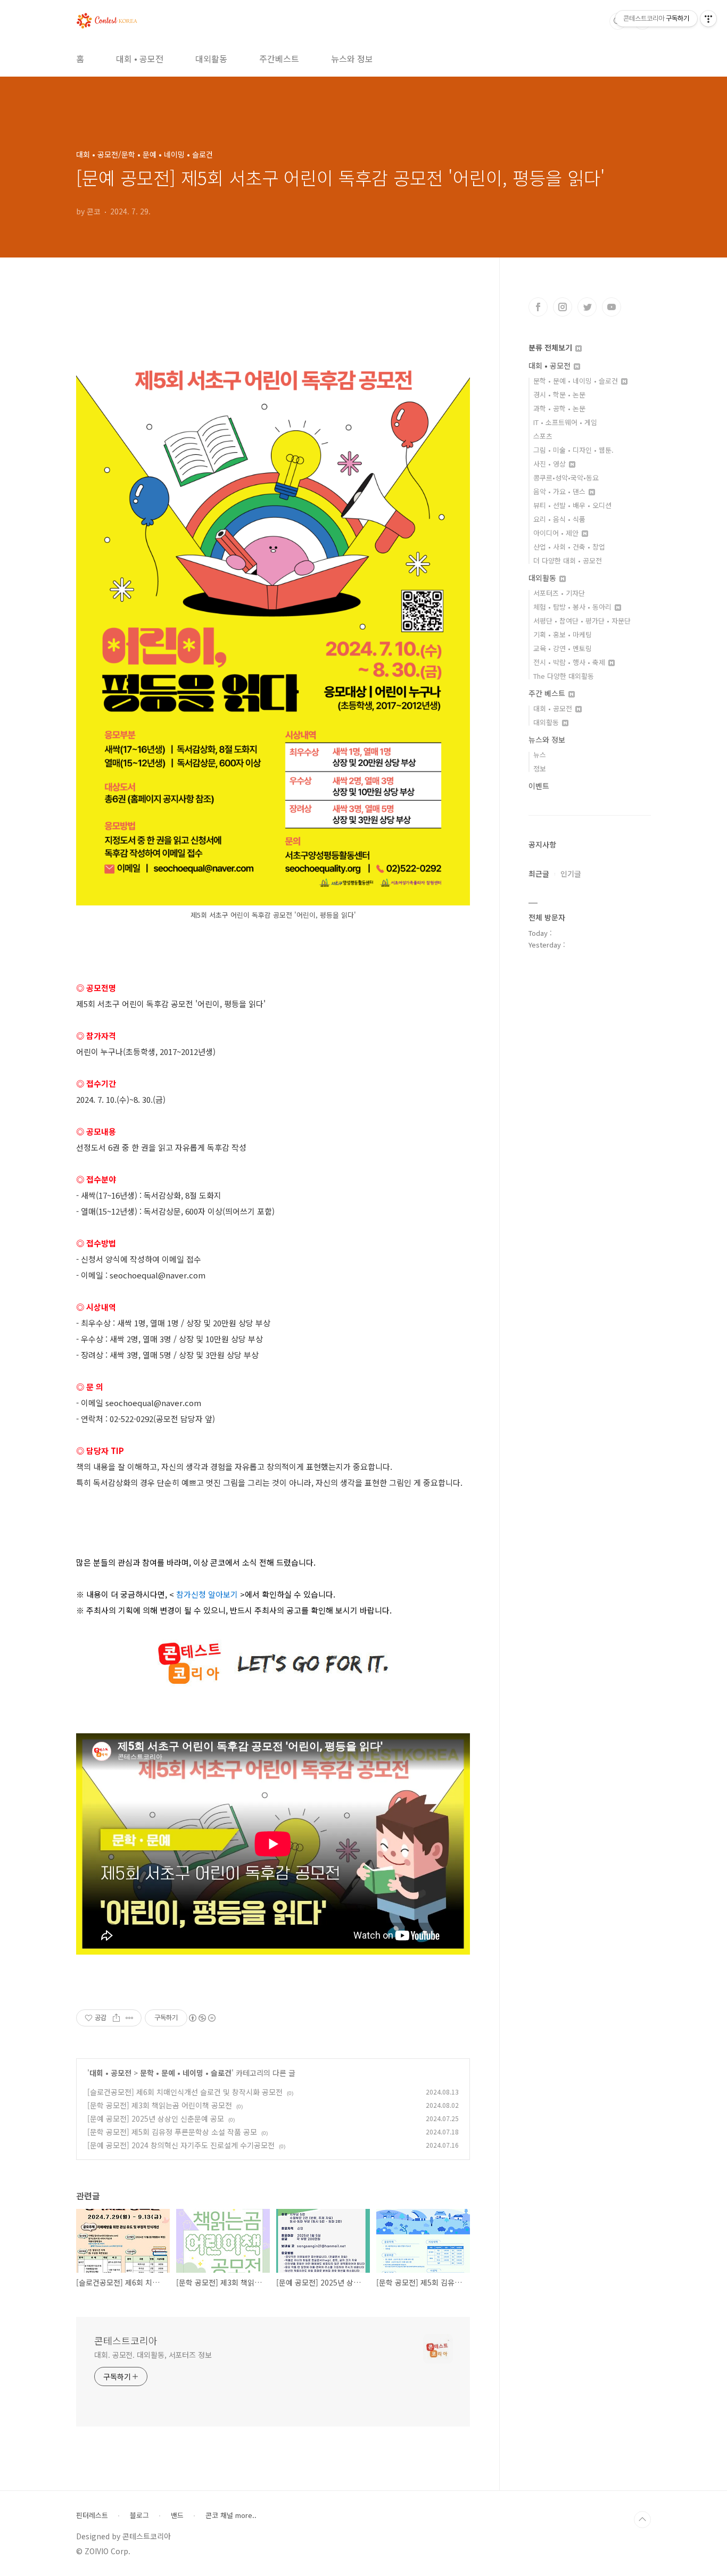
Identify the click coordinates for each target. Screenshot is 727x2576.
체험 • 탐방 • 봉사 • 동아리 (573, 607)
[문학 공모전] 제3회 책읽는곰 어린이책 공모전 (160, 2105)
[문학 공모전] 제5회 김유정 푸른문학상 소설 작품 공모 (172, 2132)
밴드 (177, 2515)
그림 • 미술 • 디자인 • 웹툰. (573, 450)
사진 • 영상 (551, 464)
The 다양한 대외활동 (564, 676)
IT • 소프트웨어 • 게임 (565, 422)
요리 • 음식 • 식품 (559, 519)
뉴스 (540, 755)
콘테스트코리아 (126, 2340)
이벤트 (539, 786)
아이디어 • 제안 (557, 533)
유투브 (612, 307)
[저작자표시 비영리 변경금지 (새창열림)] (202, 2018)
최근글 (539, 874)
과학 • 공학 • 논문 (559, 408)
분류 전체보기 (551, 347)
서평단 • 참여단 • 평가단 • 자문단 (582, 621)
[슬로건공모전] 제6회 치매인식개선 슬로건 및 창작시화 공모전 (185, 2092)
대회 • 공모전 (140, 59)
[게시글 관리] (130, 2018)
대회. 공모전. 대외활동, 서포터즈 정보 (153, 2355)
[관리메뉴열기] (708, 19)
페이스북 (538, 307)
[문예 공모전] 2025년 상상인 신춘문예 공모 (156, 2118)
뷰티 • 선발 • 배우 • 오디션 (572, 505)
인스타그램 (563, 307)
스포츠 (543, 436)
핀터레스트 (92, 2515)
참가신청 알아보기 (207, 1594)
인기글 (571, 874)
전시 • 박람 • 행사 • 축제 (570, 662)
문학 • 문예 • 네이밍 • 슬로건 (186, 2073)
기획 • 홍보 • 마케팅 (563, 634)
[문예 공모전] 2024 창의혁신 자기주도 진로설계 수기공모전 (181, 2145)
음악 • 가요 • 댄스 (560, 491)
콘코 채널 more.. (231, 2515)
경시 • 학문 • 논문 (559, 394)
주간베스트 (279, 59)
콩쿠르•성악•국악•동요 (566, 477)
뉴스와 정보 (352, 59)
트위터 (587, 307)
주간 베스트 (548, 693)
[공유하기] (116, 2018)
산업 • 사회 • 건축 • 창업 (569, 547)
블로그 (139, 2515)
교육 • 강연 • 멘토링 (563, 648)
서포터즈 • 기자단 (559, 593)
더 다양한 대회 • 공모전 (568, 560)
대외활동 (211, 59)
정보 (540, 768)
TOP (642, 2520)
